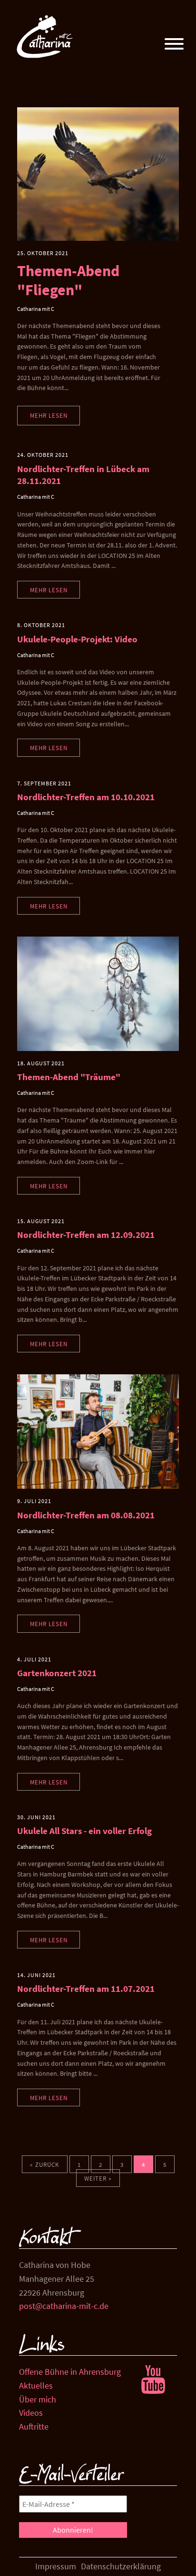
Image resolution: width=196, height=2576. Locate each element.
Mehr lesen (49, 415)
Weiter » (98, 2178)
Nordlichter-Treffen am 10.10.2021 (86, 797)
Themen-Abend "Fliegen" (68, 280)
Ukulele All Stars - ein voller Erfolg (84, 1831)
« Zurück (45, 2164)
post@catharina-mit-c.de (64, 2306)
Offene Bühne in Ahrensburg (70, 2372)
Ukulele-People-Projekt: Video (77, 639)
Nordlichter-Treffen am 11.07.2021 (86, 1989)
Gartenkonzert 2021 (57, 1673)
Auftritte (34, 2427)
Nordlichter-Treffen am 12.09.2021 (86, 1235)
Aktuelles (36, 2385)
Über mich (38, 2399)
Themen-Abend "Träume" (69, 1077)
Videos (31, 2413)
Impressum (56, 2566)
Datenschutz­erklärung (121, 2566)
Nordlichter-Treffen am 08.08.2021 (86, 1515)
